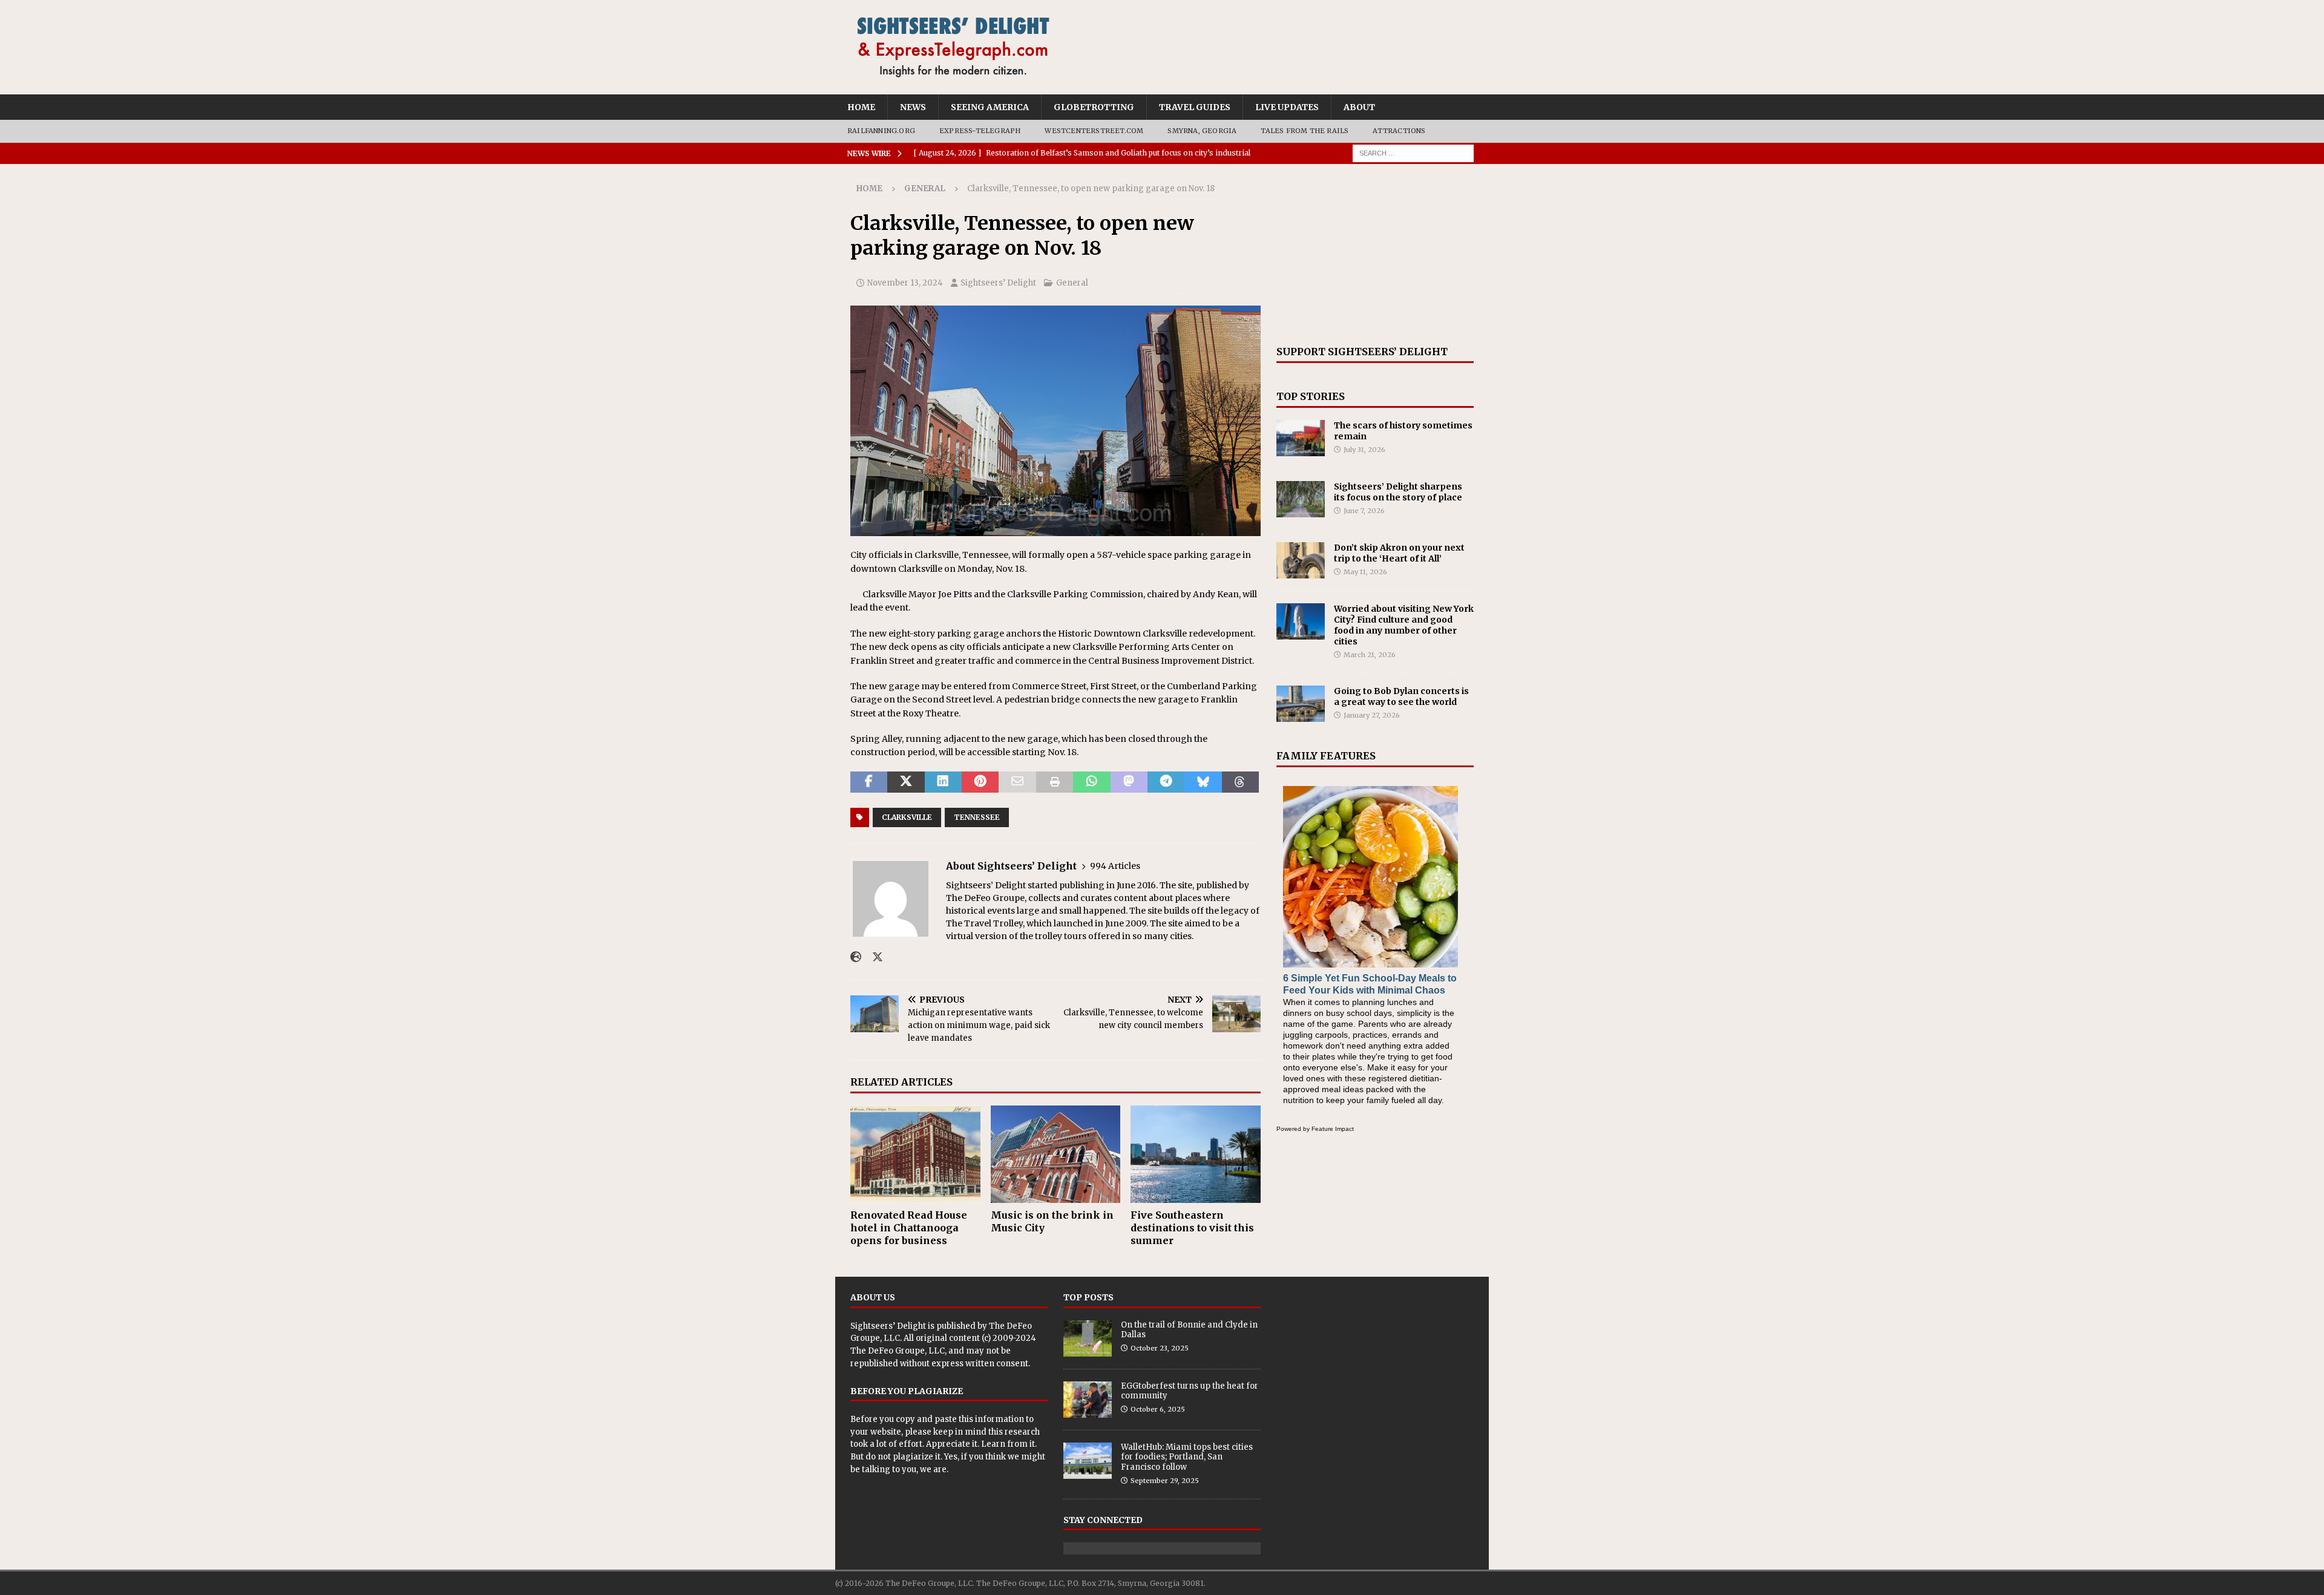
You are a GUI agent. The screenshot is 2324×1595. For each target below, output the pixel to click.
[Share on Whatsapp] (1091, 782)
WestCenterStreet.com (1094, 131)
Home (861, 107)
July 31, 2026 (1364, 450)
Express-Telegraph (980, 131)
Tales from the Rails (1305, 131)
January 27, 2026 (1372, 715)
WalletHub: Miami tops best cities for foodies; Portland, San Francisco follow (1187, 1457)
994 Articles (1115, 866)
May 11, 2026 (1365, 572)
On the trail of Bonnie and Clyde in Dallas (1189, 1330)
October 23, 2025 (1160, 1348)
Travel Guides (1195, 107)
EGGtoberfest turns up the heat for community (1190, 1391)
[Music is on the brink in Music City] (1056, 1154)
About (1359, 107)
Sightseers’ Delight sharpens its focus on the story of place (1398, 492)
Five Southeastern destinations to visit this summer (1192, 1228)
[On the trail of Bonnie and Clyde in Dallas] (1088, 1338)
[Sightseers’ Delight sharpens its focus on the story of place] (1301, 499)
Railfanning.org (881, 131)
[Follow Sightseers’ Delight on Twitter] (873, 957)
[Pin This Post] (980, 782)
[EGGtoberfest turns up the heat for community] (1088, 1400)
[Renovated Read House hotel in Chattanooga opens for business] (915, 1154)
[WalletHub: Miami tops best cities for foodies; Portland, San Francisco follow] (1088, 1461)
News (913, 107)
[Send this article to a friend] (1017, 782)
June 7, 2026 (1364, 511)
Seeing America (990, 107)
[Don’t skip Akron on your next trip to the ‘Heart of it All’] (1301, 560)
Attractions (1399, 131)
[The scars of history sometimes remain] (1301, 438)
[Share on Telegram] (1166, 782)
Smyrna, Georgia (1202, 131)
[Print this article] (1055, 782)
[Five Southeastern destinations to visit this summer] (1196, 1154)
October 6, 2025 (1158, 1409)
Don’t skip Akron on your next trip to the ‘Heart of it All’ (1399, 553)
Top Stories (1311, 396)
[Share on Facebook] (869, 782)
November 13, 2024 (905, 283)
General (1072, 283)
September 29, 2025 (1165, 1481)
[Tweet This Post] (906, 782)
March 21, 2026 (1370, 655)
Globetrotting (1094, 107)
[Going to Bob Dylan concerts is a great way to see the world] (1301, 704)
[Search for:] (1413, 152)
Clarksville (907, 817)
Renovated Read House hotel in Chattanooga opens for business (909, 1228)
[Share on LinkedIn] (943, 782)
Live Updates (1287, 107)
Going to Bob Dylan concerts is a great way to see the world (1401, 696)
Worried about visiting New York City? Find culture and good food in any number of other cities (1404, 625)
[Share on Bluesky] (1203, 782)
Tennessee (977, 817)
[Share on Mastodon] (1129, 782)
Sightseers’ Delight (998, 283)
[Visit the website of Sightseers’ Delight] (856, 957)
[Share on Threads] (1240, 782)
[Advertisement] (1375, 255)
